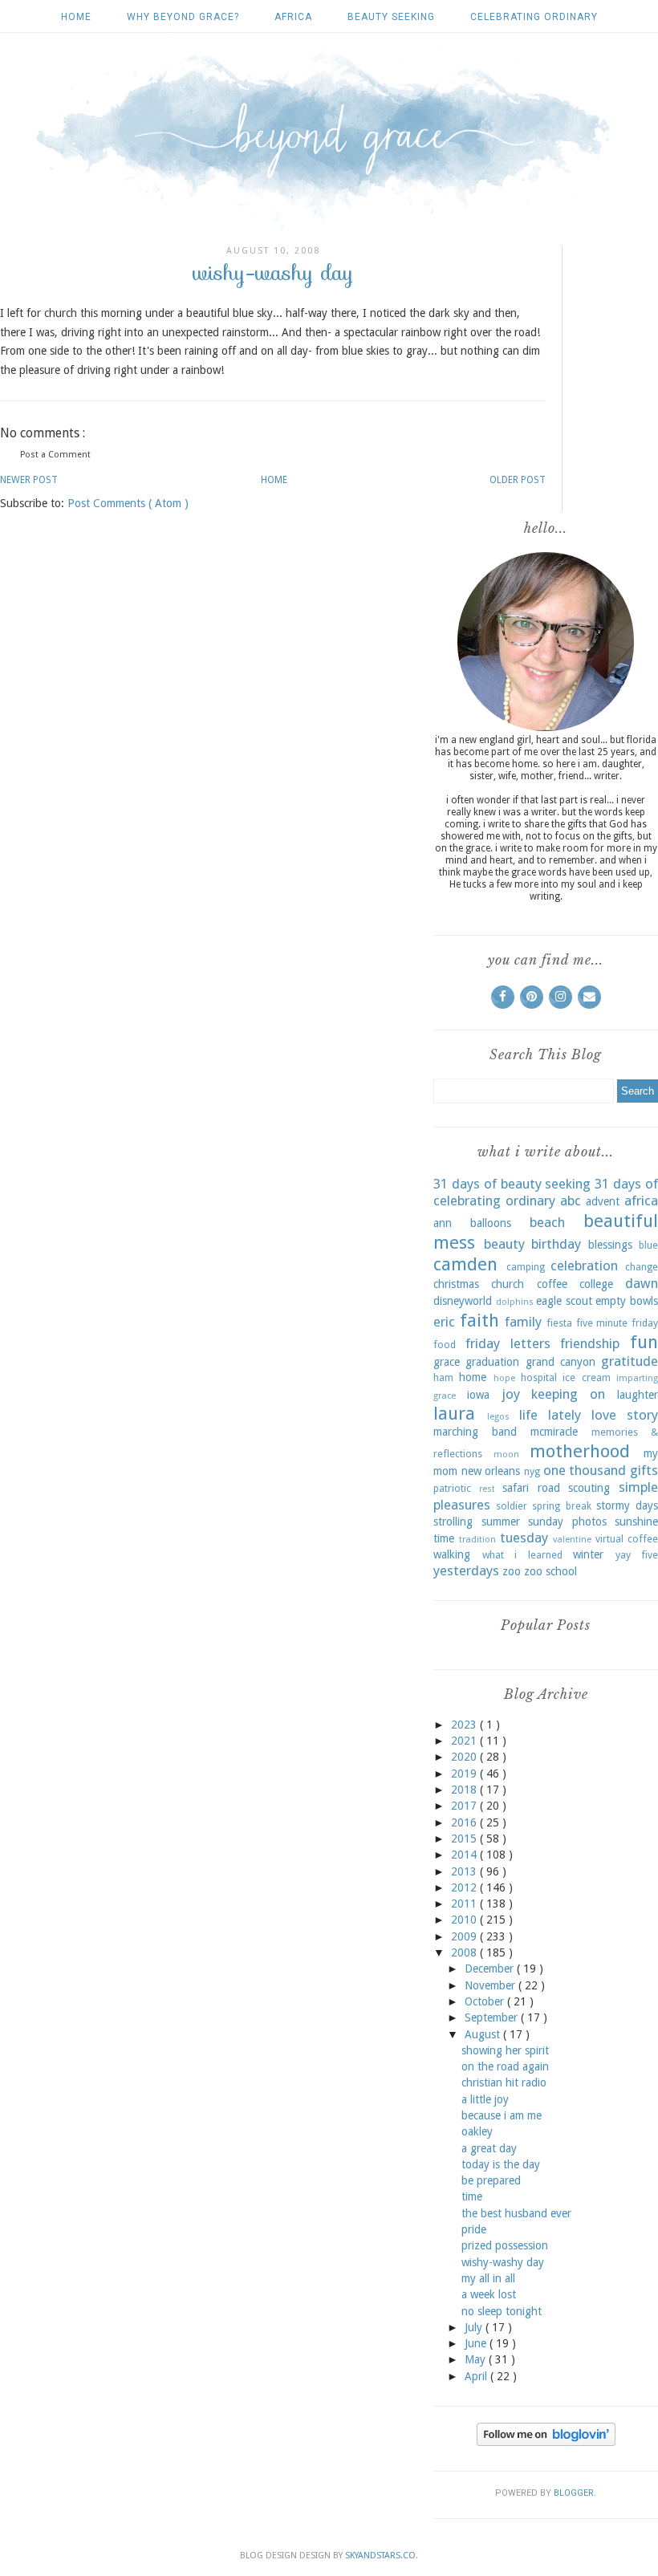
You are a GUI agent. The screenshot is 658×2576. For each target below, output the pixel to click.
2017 (465, 1806)
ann (443, 1223)
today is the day (501, 2164)
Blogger (574, 2493)
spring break (561, 1506)
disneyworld (463, 1301)
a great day (489, 2148)
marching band (475, 1432)
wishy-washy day (503, 2262)
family (523, 1322)
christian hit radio (504, 2082)
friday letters (508, 1343)
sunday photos (567, 1522)
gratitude (630, 1361)
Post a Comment (55, 455)
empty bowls (627, 1301)
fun (644, 1342)
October (486, 2001)
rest (487, 1489)
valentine (572, 1540)
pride (474, 2229)
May (477, 2359)
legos (498, 1417)
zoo (512, 1571)
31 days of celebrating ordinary (546, 1193)
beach (547, 1222)
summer (501, 1522)
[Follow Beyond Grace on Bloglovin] (546, 2442)
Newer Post (29, 480)
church (508, 1284)
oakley (477, 2131)
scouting (589, 1488)
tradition (477, 1540)
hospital (539, 1377)
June (477, 2343)
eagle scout (564, 1301)
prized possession (505, 2245)
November (491, 1985)
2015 (465, 1839)
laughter (638, 1395)
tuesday (524, 1538)
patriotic (452, 1488)
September (493, 2017)
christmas (456, 1284)
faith (479, 1320)
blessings (610, 1245)
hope (504, 1378)
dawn (642, 1283)
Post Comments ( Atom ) (128, 503)
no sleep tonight (502, 2311)
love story (625, 1415)
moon (506, 1455)
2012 (465, 1887)
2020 (465, 1757)
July (475, 2327)
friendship (590, 1343)
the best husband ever (516, 2213)
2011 (465, 1904)
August (484, 2034)
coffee (552, 1284)
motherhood (580, 1451)
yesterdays (466, 1570)
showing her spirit (505, 2050)
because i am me (502, 2115)
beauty (504, 1244)
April (477, 2376)
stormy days (627, 1505)
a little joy (485, 2099)
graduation (492, 1362)
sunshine (636, 1522)
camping (526, 1267)
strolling (453, 1522)
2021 (465, 1741)
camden (465, 1264)
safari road (531, 1488)
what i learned (522, 1555)
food (445, 1345)
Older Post (518, 480)
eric (444, 1322)
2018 (465, 1790)
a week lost (489, 2294)
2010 (465, 1920)
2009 (465, 1936)
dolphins (515, 1302)
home (473, 1377)
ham (443, 1377)
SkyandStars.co (380, 2556)
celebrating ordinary (534, 17)
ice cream (586, 1377)
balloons (491, 1223)
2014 (465, 1855)
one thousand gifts (601, 1470)
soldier (512, 1506)
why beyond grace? (183, 17)
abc (571, 1201)
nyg (532, 1471)
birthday (556, 1244)
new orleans (491, 1471)
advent (603, 1201)
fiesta (559, 1323)
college (596, 1284)
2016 (465, 1822)
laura (454, 1413)
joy (511, 1394)
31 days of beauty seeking (512, 1184)
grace (447, 1362)
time (444, 1538)
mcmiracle (554, 1432)
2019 (465, 1774)
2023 (465, 1725)
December (491, 1969)
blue (648, 1245)
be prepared (491, 2180)
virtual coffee (627, 1539)
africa (293, 17)
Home (76, 17)
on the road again (505, 2066)
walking (452, 1554)
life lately (550, 1415)
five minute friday (617, 1323)
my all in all (488, 2278)
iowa (478, 1395)
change (642, 1267)
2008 (465, 1952)
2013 (465, 1871)
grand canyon (561, 1362)
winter (588, 1554)
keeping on (568, 1394)
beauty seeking (391, 17)
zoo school (550, 1571)
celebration (584, 1266)
